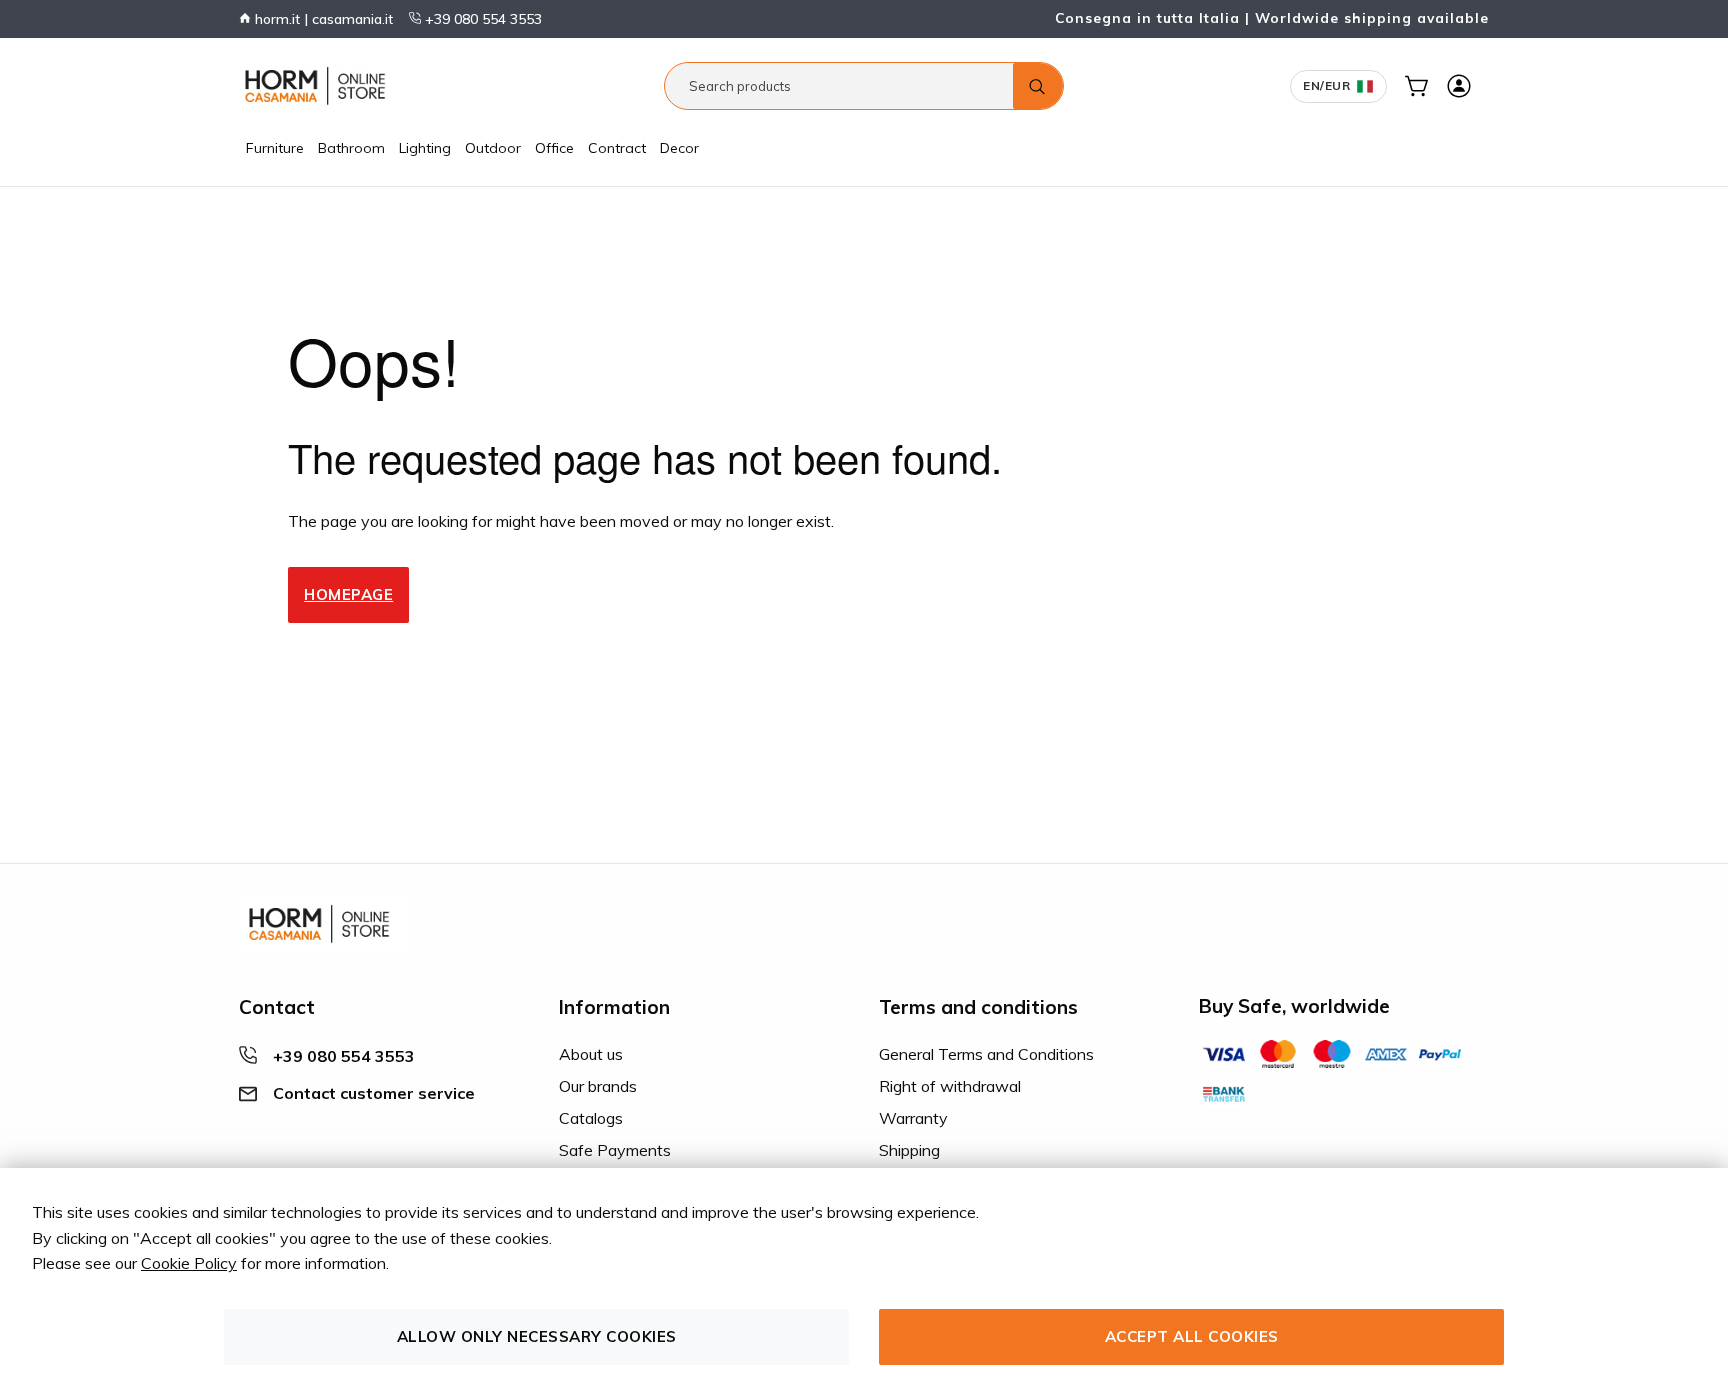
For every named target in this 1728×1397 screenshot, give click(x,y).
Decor (679, 148)
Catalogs (591, 1118)
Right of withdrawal (950, 1086)
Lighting (425, 148)
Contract (617, 148)
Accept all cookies (1192, 1336)
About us (591, 1054)
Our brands (598, 1086)
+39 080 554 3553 (481, 19)
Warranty (913, 1118)
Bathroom (351, 148)
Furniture (275, 148)
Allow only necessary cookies (537, 1336)
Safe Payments (615, 1150)
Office (554, 148)
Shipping (909, 1150)
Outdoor (493, 148)
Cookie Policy (189, 1263)
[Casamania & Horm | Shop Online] (319, 86)
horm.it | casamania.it (322, 19)
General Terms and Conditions (986, 1054)
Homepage (348, 594)
